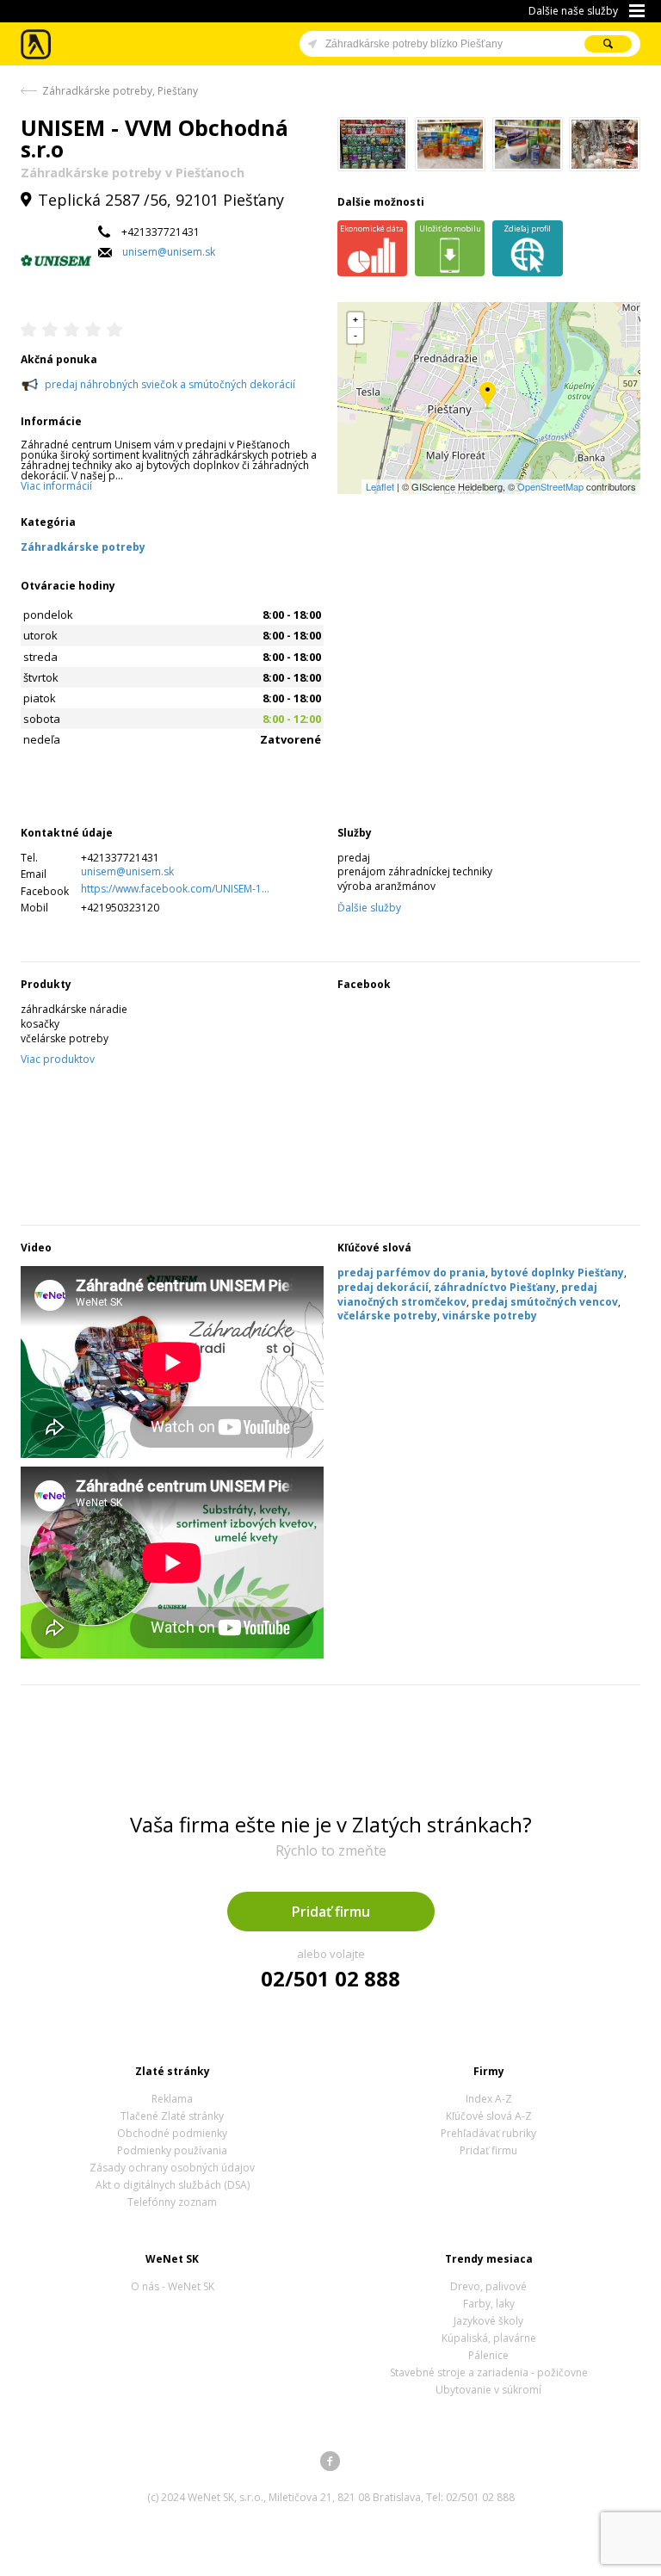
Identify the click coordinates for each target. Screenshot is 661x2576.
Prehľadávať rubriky (488, 2133)
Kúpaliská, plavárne (489, 2338)
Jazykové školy (488, 2321)
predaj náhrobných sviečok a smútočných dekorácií (170, 384)
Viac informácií (56, 486)
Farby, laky (489, 2304)
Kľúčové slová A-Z (489, 2116)
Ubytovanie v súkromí (488, 2390)
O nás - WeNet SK (173, 2286)
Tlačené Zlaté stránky (172, 2116)
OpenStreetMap (550, 486)
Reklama (172, 2099)
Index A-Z (489, 2099)
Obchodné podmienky (172, 2133)
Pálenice (488, 2355)
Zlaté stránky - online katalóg (37, 44)
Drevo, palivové (488, 2286)
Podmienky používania (172, 2150)
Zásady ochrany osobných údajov (172, 2168)
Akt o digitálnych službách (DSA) (173, 2185)
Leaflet (380, 486)
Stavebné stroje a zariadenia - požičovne (489, 2372)
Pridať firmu (331, 1912)
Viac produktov (58, 1059)
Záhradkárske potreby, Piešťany (120, 91)
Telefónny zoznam (172, 2202)
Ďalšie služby (369, 908)
